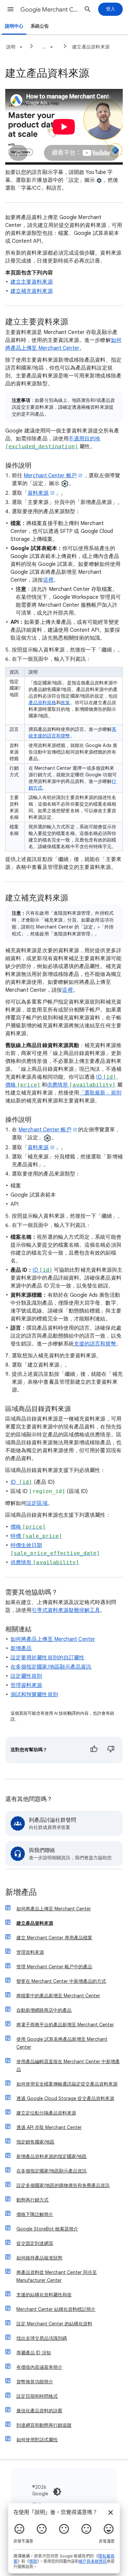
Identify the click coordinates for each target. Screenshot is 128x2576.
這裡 (48, 580)
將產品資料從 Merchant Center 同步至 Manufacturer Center (57, 2276)
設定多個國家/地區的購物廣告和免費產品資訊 (63, 2185)
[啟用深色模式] (57, 2492)
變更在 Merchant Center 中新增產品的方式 (61, 1981)
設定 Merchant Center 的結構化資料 (54, 2324)
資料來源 (38, 493)
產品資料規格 (42, 703)
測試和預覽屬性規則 (34, 1695)
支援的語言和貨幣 (95, 1344)
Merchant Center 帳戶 (50, 476)
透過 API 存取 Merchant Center (49, 2127)
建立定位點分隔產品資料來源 (46, 2113)
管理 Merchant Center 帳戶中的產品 (54, 1967)
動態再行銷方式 (32, 2200)
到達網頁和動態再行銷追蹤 (44, 2425)
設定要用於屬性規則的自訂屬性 (47, 1658)
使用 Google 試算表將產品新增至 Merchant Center (62, 2043)
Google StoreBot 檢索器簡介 (47, 2229)
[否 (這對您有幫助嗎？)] (111, 1750)
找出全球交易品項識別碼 (42, 2338)
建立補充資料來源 (32, 291)
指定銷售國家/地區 (35, 2142)
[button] (11, 9)
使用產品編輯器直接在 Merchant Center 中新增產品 (68, 2065)
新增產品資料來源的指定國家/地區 (52, 2156)
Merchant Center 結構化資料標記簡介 (56, 2309)
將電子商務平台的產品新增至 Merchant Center (65, 2025)
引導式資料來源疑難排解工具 (66, 1610)
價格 (23, 1085)
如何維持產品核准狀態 (39, 2258)
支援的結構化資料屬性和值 (44, 2295)
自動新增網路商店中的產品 (44, 2010)
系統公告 (40, 26)
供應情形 (81, 1085)
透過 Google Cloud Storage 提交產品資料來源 (65, 2098)
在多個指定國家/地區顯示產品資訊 (51, 1667)
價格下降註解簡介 (35, 2214)
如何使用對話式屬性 (37, 2440)
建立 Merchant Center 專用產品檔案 (54, 1938)
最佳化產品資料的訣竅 (39, 2411)
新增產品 (21, 1648)
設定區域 (37, 1503)
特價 (36, 1536)
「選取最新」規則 (100, 1093)
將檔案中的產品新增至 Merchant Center (58, 1996)
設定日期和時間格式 (37, 2396)
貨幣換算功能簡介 (35, 2382)
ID (106, 1077)
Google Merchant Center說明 (50, 10)
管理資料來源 (26, 1685)
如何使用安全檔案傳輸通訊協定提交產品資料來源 (67, 2084)
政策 (65, 703)
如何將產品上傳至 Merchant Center (53, 1639)
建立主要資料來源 (32, 282)
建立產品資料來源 (91, 47)
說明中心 (14, 26)
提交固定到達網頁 (35, 2243)
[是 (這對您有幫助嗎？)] (94, 1750)
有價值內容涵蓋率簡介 (39, 2367)
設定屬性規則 (26, 1676)
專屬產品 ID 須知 (34, 2353)
